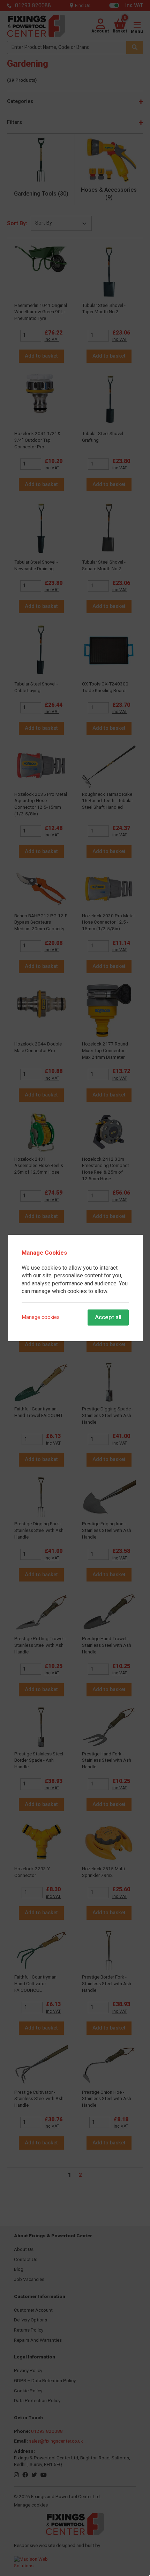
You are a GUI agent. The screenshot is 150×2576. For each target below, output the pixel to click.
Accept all (108, 1317)
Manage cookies (41, 1317)
